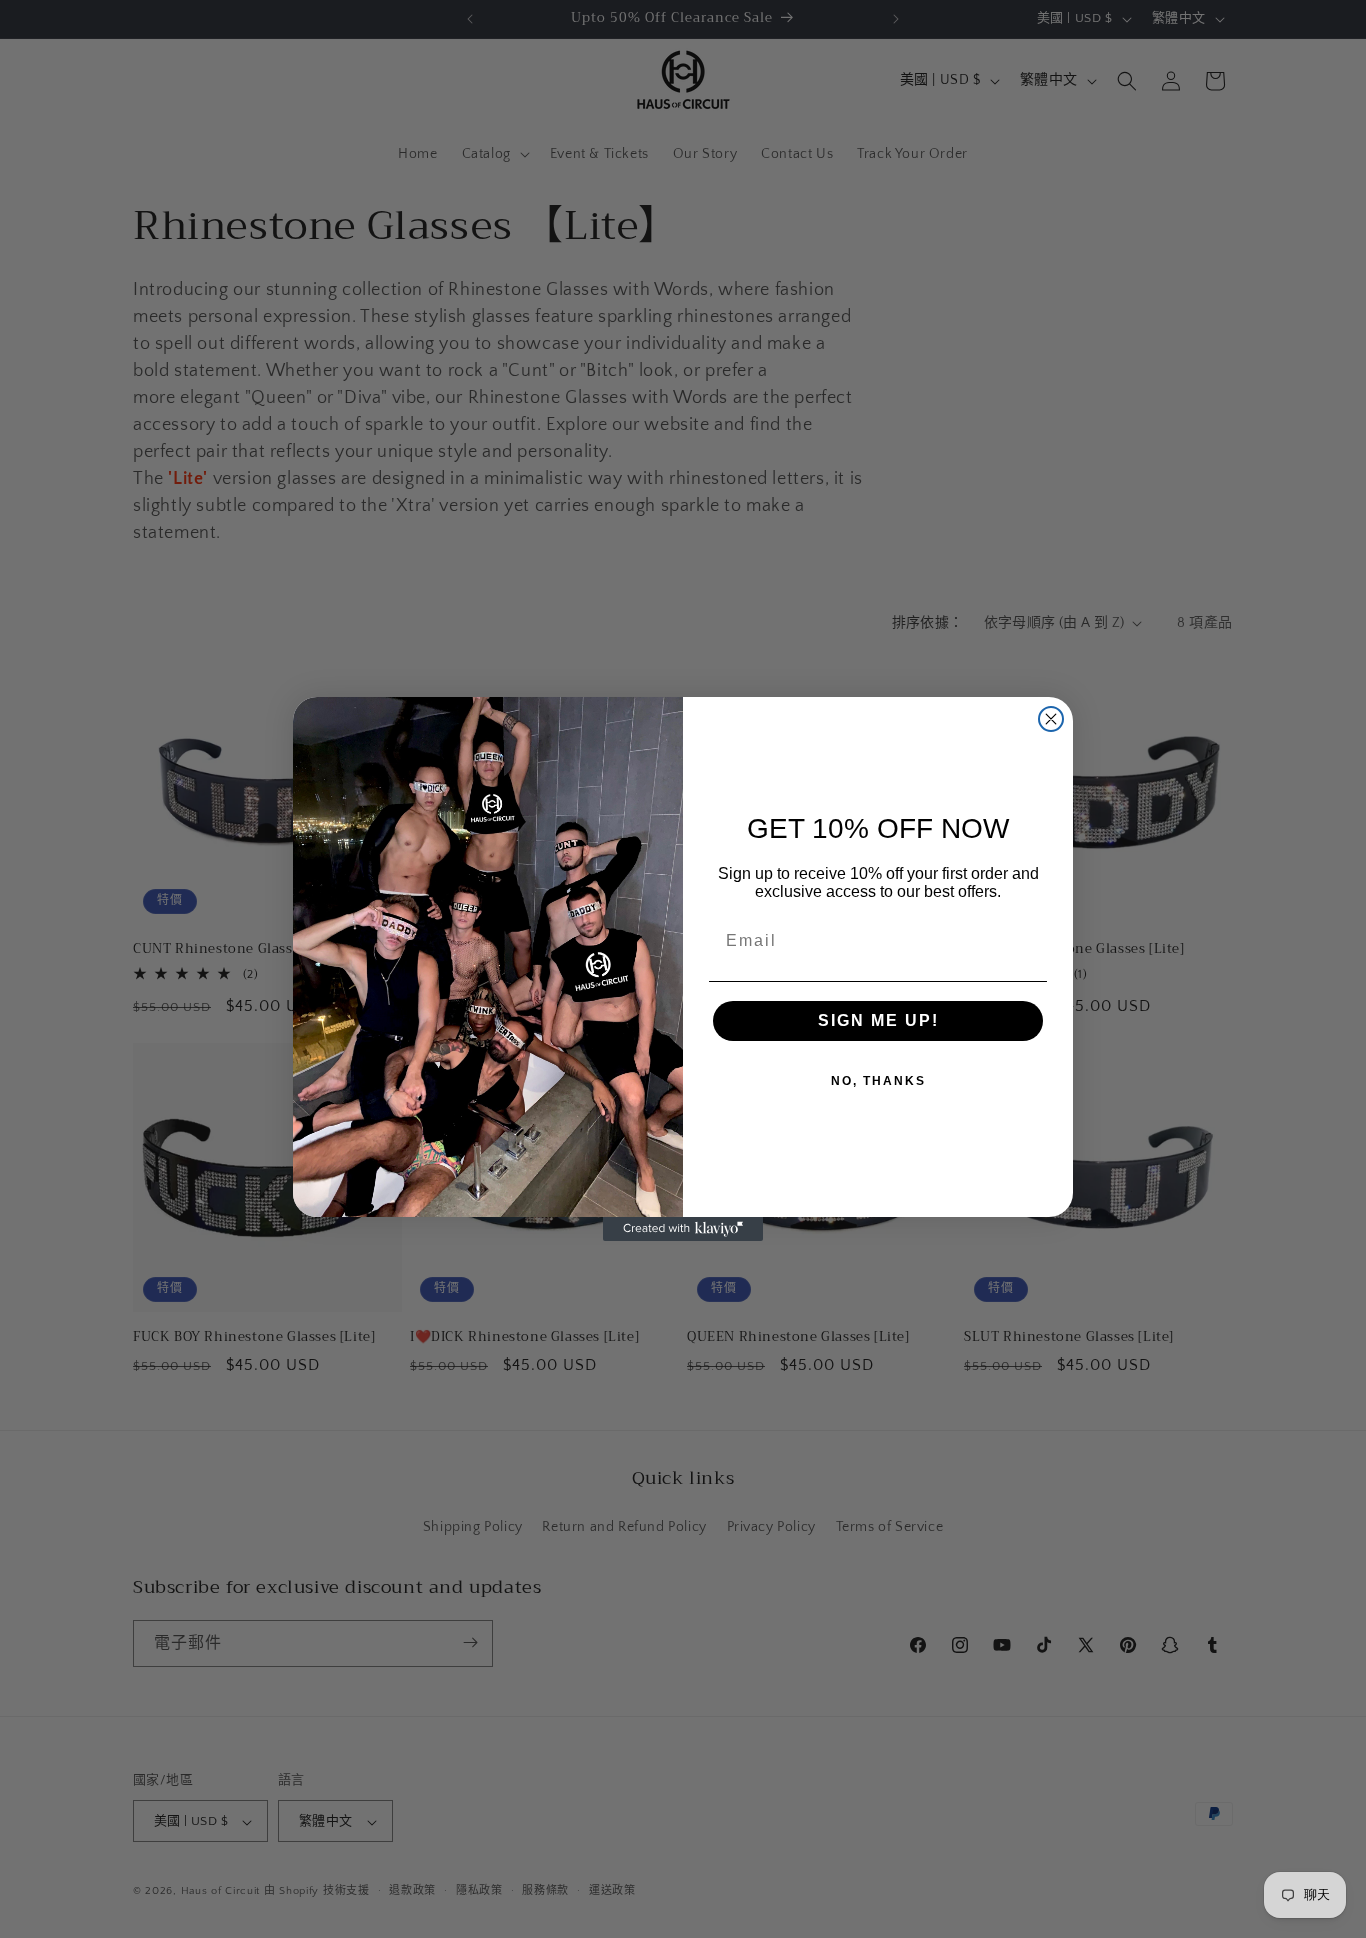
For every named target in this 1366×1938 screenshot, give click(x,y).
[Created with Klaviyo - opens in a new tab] (683, 1229)
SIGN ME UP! (878, 1020)
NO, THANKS (878, 1081)
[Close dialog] (1051, 719)
